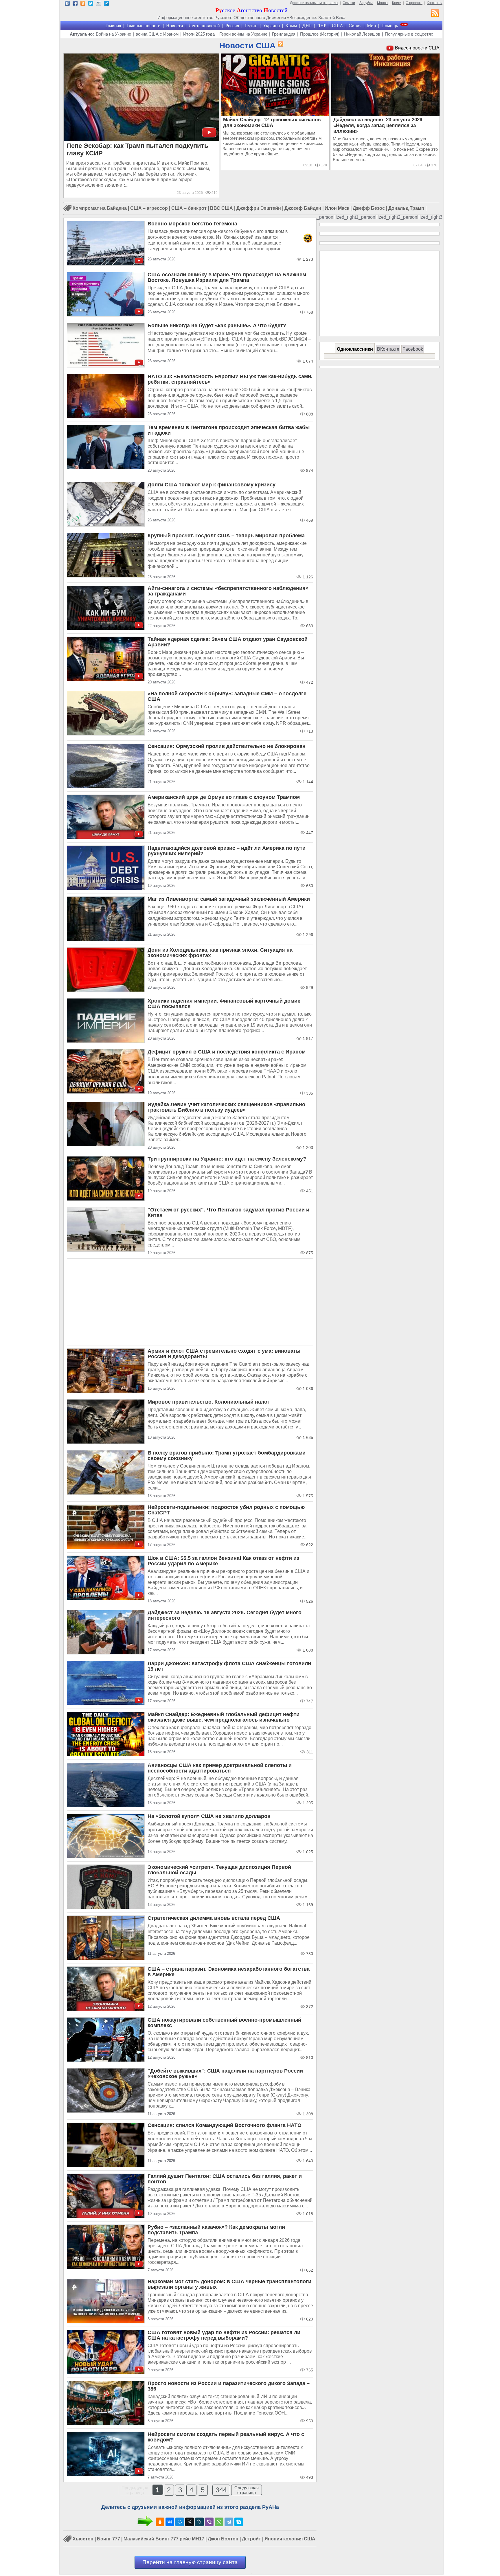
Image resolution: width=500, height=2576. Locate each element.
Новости (175, 26)
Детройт (251, 2539)
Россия (232, 26)
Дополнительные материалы (314, 3)
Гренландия (284, 34)
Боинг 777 (109, 2539)
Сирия (355, 26)
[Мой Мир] (180, 2522)
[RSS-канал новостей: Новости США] (280, 44)
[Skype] (239, 2522)
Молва (382, 3)
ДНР (307, 26)
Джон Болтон (223, 2539)
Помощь (390, 26)
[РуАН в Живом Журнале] (99, 4)
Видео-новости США (417, 48)
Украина (271, 26)
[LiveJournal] (199, 2522)
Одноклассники (355, 349)
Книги (397, 3)
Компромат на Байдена (100, 208)
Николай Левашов (362, 34)
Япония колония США (290, 2539)
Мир (371, 26)
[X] (190, 2522)
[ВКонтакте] (170, 2522)
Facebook (413, 349)
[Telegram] (229, 2522)
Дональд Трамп (406, 208)
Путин (251, 26)
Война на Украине (113, 34)
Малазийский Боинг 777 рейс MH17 (164, 2539)
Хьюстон (83, 2539)
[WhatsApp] (219, 2522)
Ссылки (349, 3)
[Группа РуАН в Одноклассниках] (83, 4)
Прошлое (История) (320, 34)
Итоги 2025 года (199, 34)
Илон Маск (337, 208)
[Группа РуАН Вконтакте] (67, 4)
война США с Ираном (157, 34)
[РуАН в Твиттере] (91, 4)
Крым (291, 26)
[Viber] (209, 2522)
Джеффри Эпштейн (259, 208)
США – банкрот (189, 208)
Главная (113, 26)
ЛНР (322, 26)
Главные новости (144, 26)
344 (221, 2490)
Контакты (435, 3)
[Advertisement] (190, 1302)
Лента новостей (204, 26)
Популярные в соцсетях (409, 34)
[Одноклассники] (160, 2522)
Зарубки (366, 3)
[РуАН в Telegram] (106, 4)
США (338, 26)
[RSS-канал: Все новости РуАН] (435, 14)
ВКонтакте (388, 349)
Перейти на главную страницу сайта (190, 2562)
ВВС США (221, 208)
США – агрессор (149, 208)
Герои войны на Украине (243, 34)
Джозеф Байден (303, 208)
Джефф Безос (369, 208)
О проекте (414, 3)
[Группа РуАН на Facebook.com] (75, 4)
